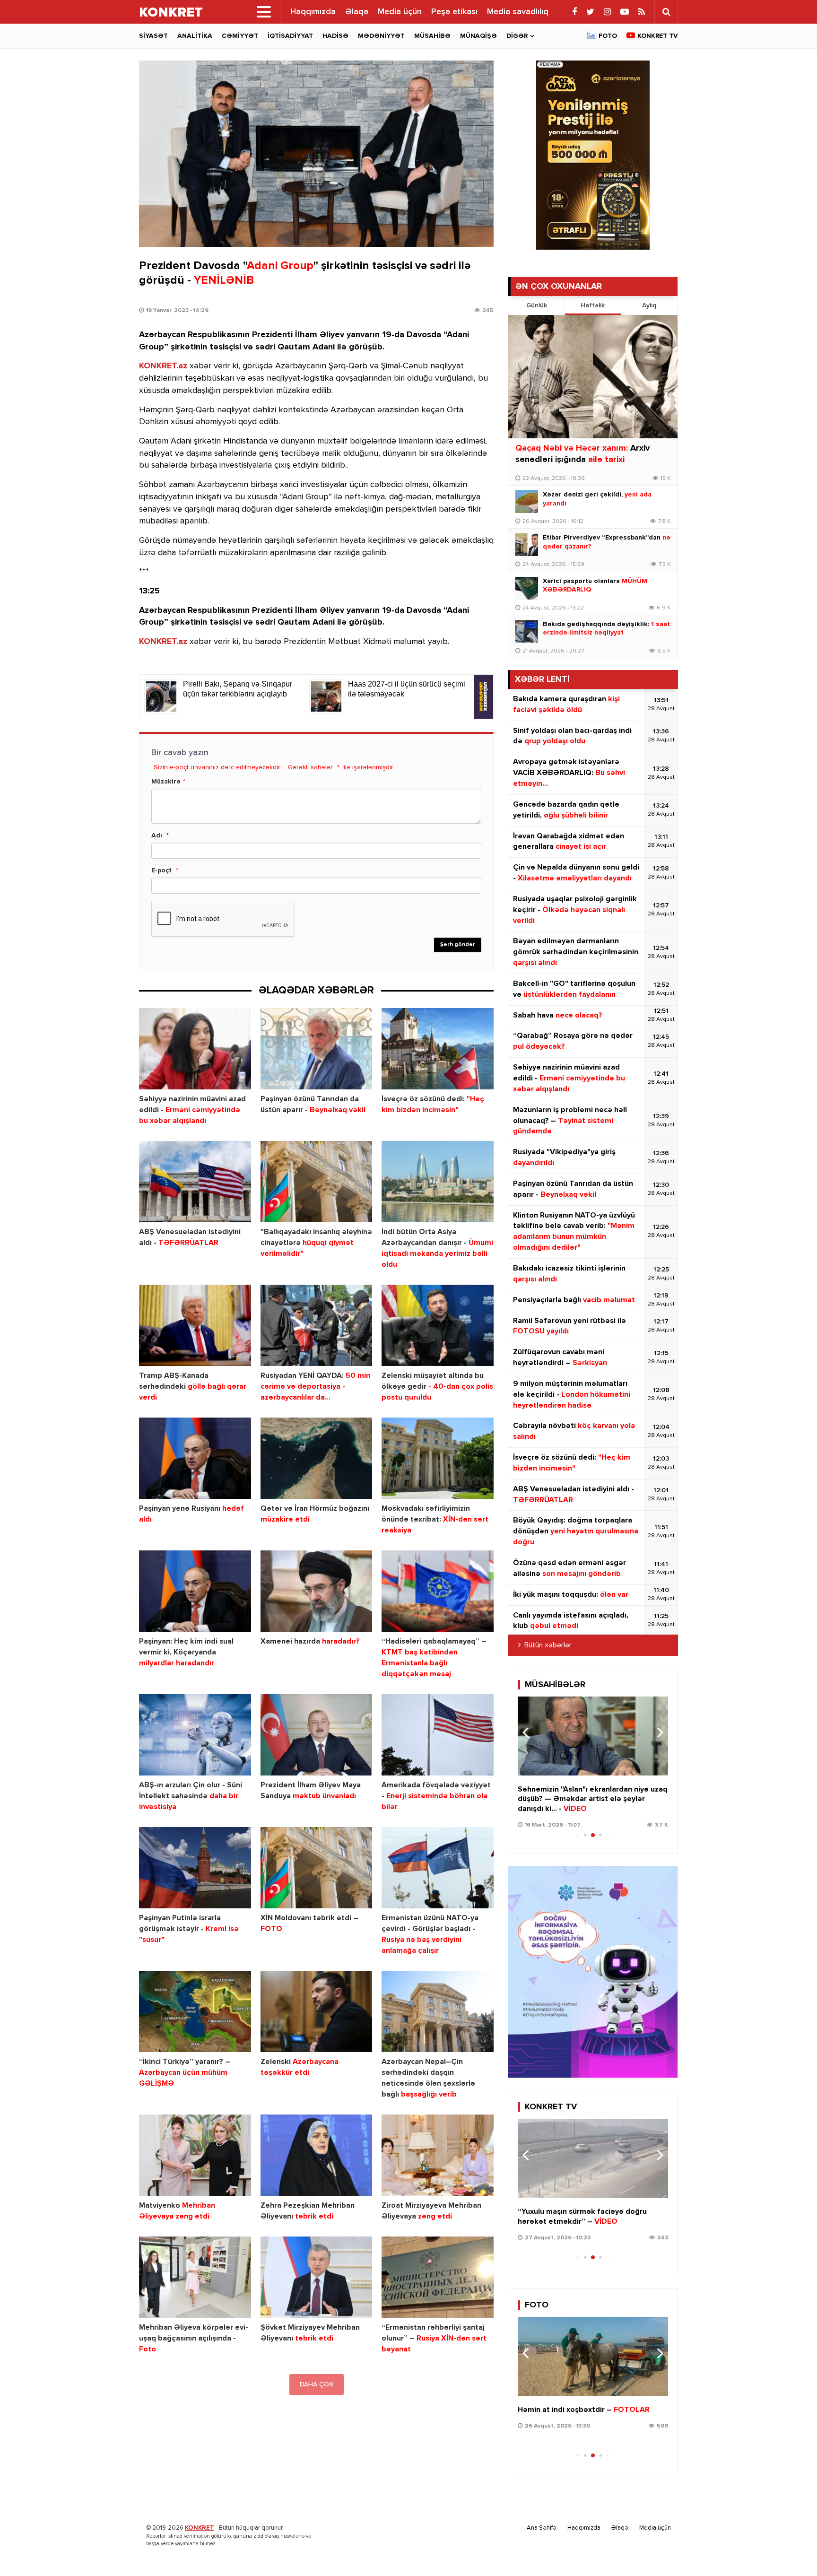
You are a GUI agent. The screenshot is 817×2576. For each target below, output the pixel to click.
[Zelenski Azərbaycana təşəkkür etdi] (317, 2012)
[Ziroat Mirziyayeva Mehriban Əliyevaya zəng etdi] (438, 2155)
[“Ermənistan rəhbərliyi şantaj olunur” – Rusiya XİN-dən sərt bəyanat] (438, 2277)
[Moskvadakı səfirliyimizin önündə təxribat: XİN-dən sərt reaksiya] (438, 1458)
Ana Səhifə (542, 2528)
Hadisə (335, 36)
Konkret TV (658, 36)
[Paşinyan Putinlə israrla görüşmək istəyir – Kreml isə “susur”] (195, 1868)
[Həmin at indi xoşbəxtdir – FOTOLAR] (593, 2356)
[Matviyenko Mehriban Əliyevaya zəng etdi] (195, 2155)
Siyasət (153, 36)
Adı (157, 835)
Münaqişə (478, 36)
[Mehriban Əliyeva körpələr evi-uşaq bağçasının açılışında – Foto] (195, 2277)
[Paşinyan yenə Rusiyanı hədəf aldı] (195, 1458)
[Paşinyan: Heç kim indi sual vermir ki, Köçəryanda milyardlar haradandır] (195, 1591)
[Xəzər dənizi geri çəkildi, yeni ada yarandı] (527, 502)
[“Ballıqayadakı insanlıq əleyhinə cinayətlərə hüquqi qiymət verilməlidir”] (317, 1182)
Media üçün (400, 12)
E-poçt (161, 870)
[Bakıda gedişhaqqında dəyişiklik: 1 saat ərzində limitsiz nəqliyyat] (527, 631)
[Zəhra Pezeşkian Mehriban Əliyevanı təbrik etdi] (317, 2155)
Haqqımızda (313, 12)
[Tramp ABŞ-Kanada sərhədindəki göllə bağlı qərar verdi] (195, 1326)
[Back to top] (791, 2550)
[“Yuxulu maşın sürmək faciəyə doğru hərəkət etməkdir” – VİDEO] (593, 2158)
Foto (608, 36)
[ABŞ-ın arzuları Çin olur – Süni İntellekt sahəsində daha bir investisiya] (195, 1735)
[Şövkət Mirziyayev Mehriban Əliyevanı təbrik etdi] (317, 2277)
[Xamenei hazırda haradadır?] (317, 1591)
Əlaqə (357, 12)
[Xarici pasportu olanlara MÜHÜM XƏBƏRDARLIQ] (527, 588)
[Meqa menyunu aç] (264, 12)
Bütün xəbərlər (548, 1645)
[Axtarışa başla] (666, 12)
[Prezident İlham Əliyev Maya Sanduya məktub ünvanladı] (317, 1735)
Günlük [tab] (537, 305)
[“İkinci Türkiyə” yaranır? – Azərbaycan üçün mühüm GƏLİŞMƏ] (195, 2012)
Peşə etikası (454, 12)
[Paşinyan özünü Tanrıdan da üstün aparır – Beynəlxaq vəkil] (317, 1049)
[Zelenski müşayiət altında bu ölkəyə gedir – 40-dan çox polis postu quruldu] (438, 1326)
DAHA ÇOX (317, 2385)
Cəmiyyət (240, 36)
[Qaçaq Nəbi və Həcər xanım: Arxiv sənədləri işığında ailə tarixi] (593, 377)
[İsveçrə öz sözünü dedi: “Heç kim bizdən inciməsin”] (438, 1049)
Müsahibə (432, 36)
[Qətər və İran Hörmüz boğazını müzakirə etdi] (317, 1458)
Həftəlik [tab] (593, 305)
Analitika (195, 36)
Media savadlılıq (518, 12)
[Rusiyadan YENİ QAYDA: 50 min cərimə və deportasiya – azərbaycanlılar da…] (317, 1326)
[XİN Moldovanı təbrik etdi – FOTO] (317, 1868)
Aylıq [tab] (649, 305)
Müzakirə (166, 782)
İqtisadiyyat (290, 36)
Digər (517, 36)
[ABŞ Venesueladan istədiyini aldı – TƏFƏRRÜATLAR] (195, 1182)
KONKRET (200, 2528)
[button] (657, 1732)
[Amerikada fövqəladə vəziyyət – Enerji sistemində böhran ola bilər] (438, 1735)
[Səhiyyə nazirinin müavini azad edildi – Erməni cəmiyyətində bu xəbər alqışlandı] (195, 1049)
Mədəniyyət (381, 36)
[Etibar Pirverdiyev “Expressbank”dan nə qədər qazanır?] (527, 545)
